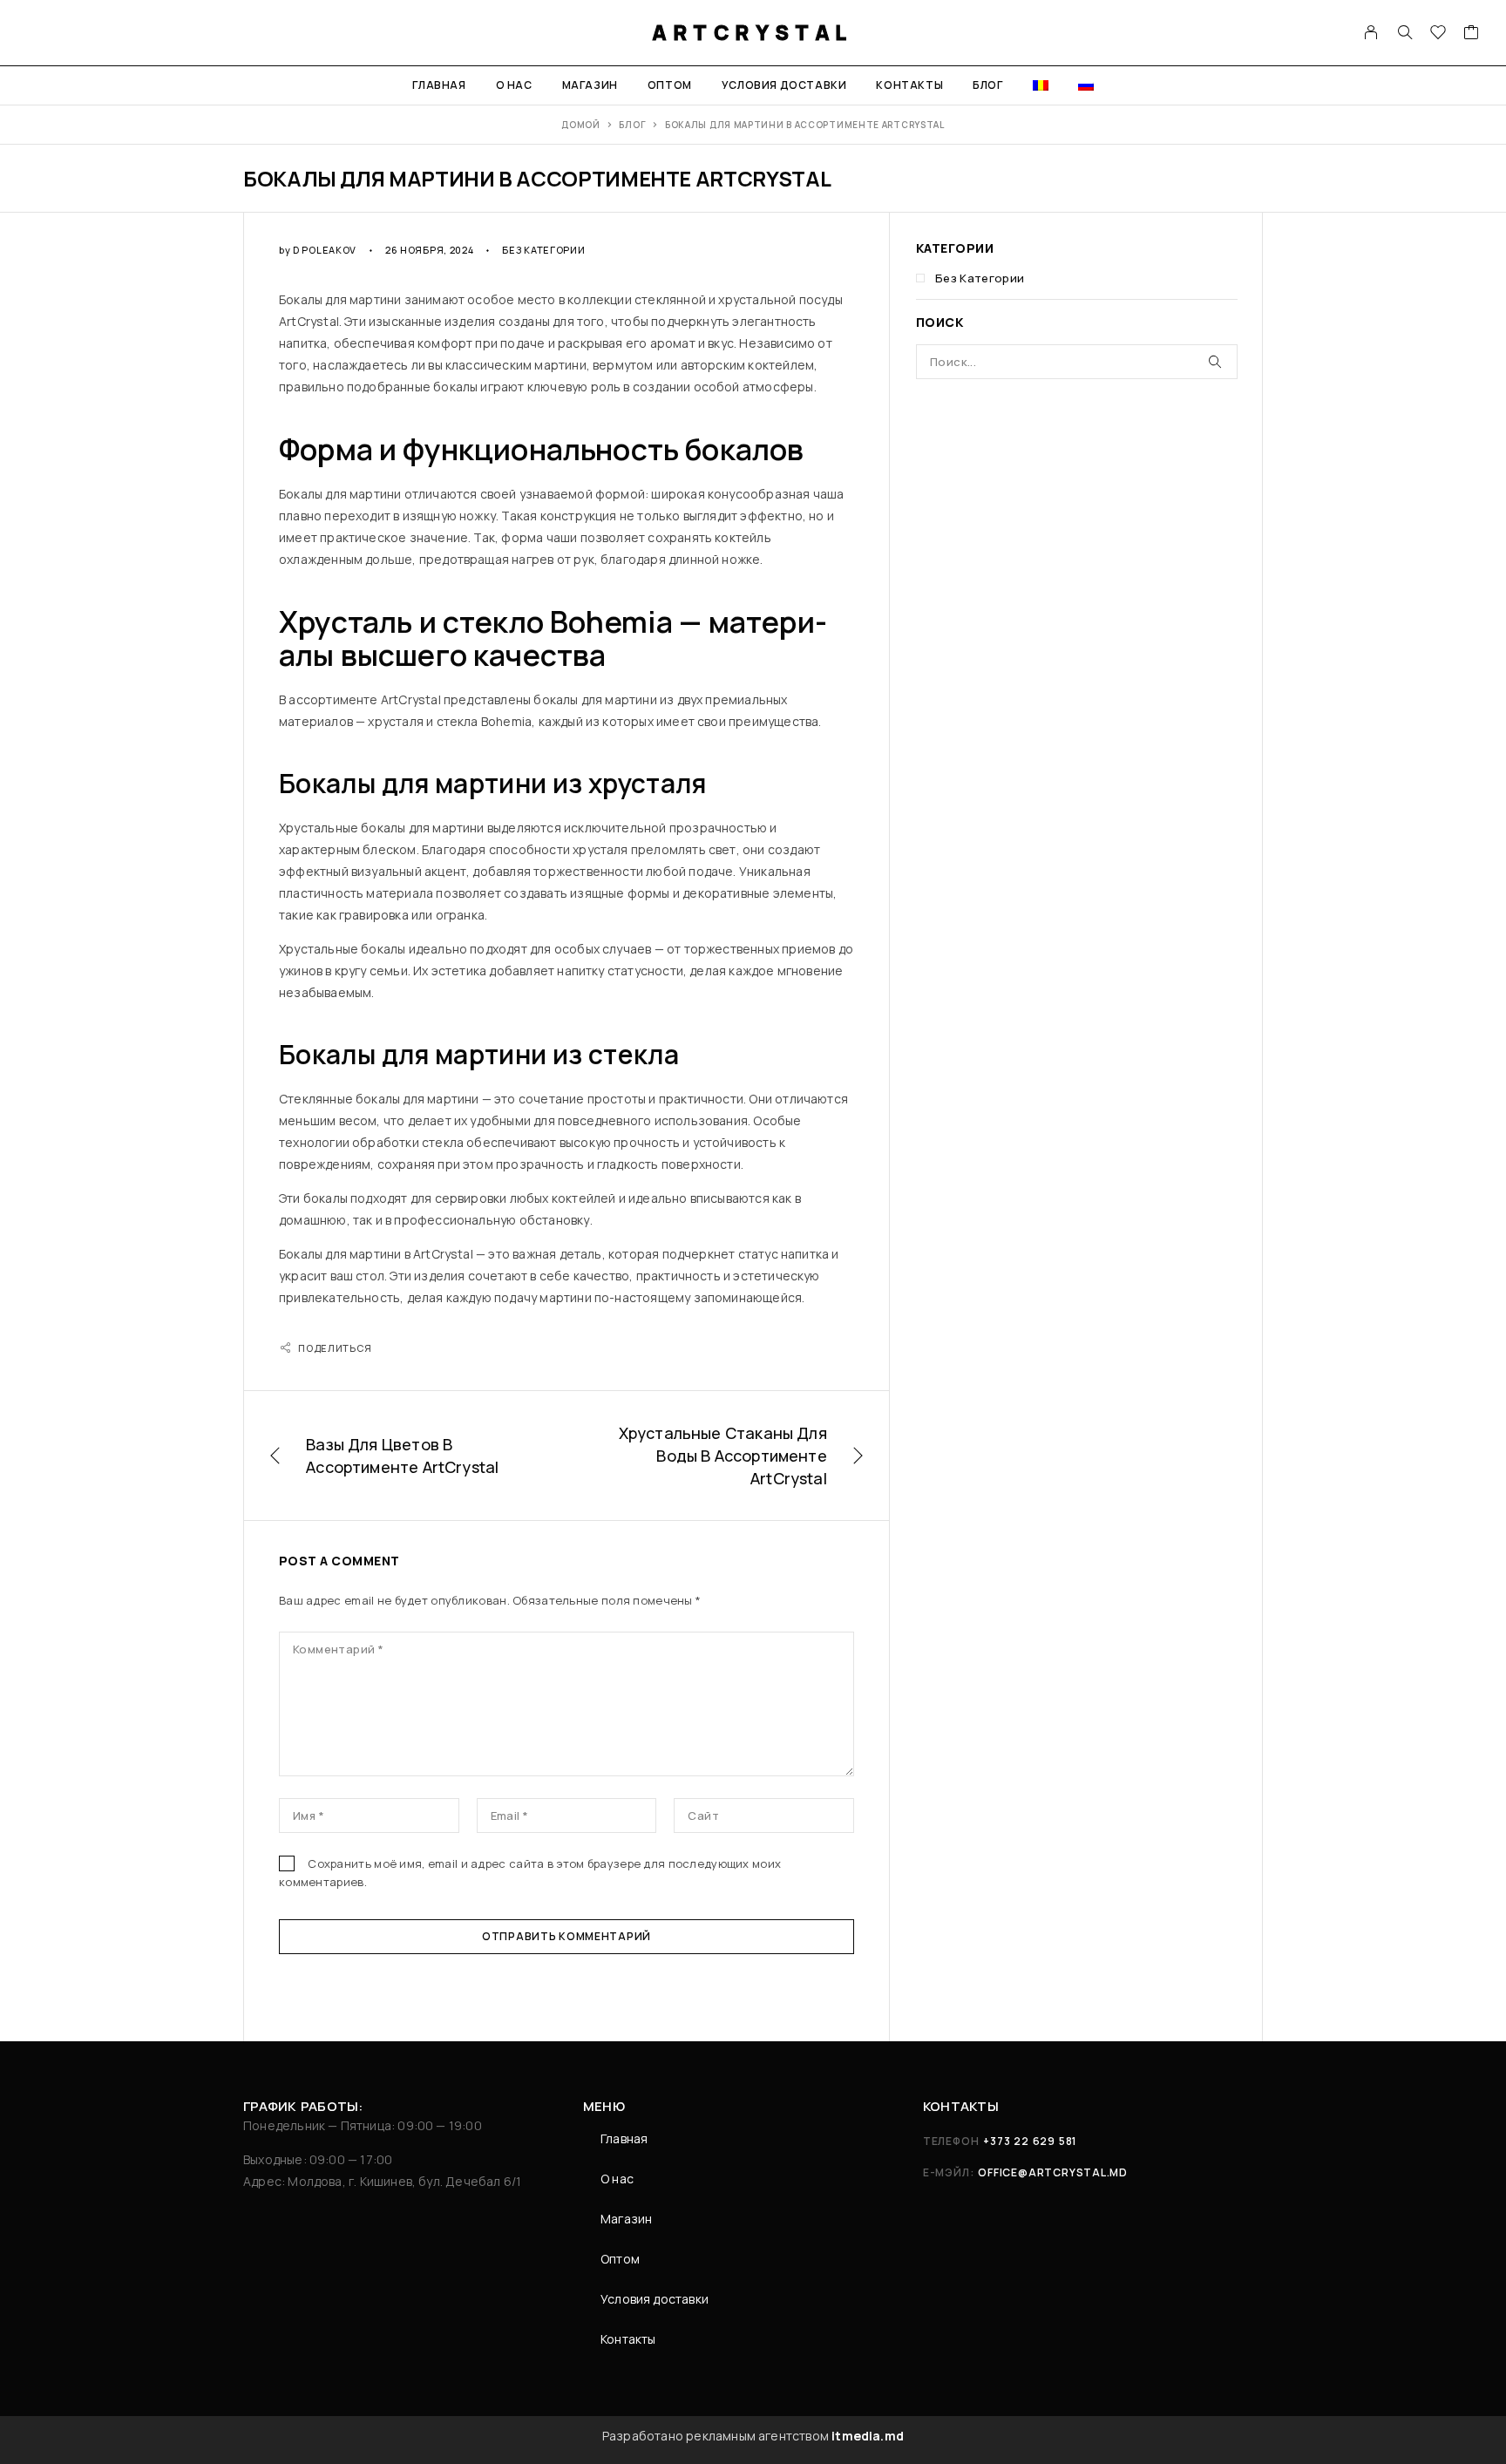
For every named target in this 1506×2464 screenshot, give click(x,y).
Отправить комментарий (566, 1936)
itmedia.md (868, 2436)
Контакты (909, 85)
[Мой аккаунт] (1371, 33)
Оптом (670, 85)
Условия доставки (784, 85)
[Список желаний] (1438, 35)
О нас (514, 85)
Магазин (590, 85)
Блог (987, 85)
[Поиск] (1405, 33)
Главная (439, 85)
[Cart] (1472, 35)
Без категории (543, 250)
